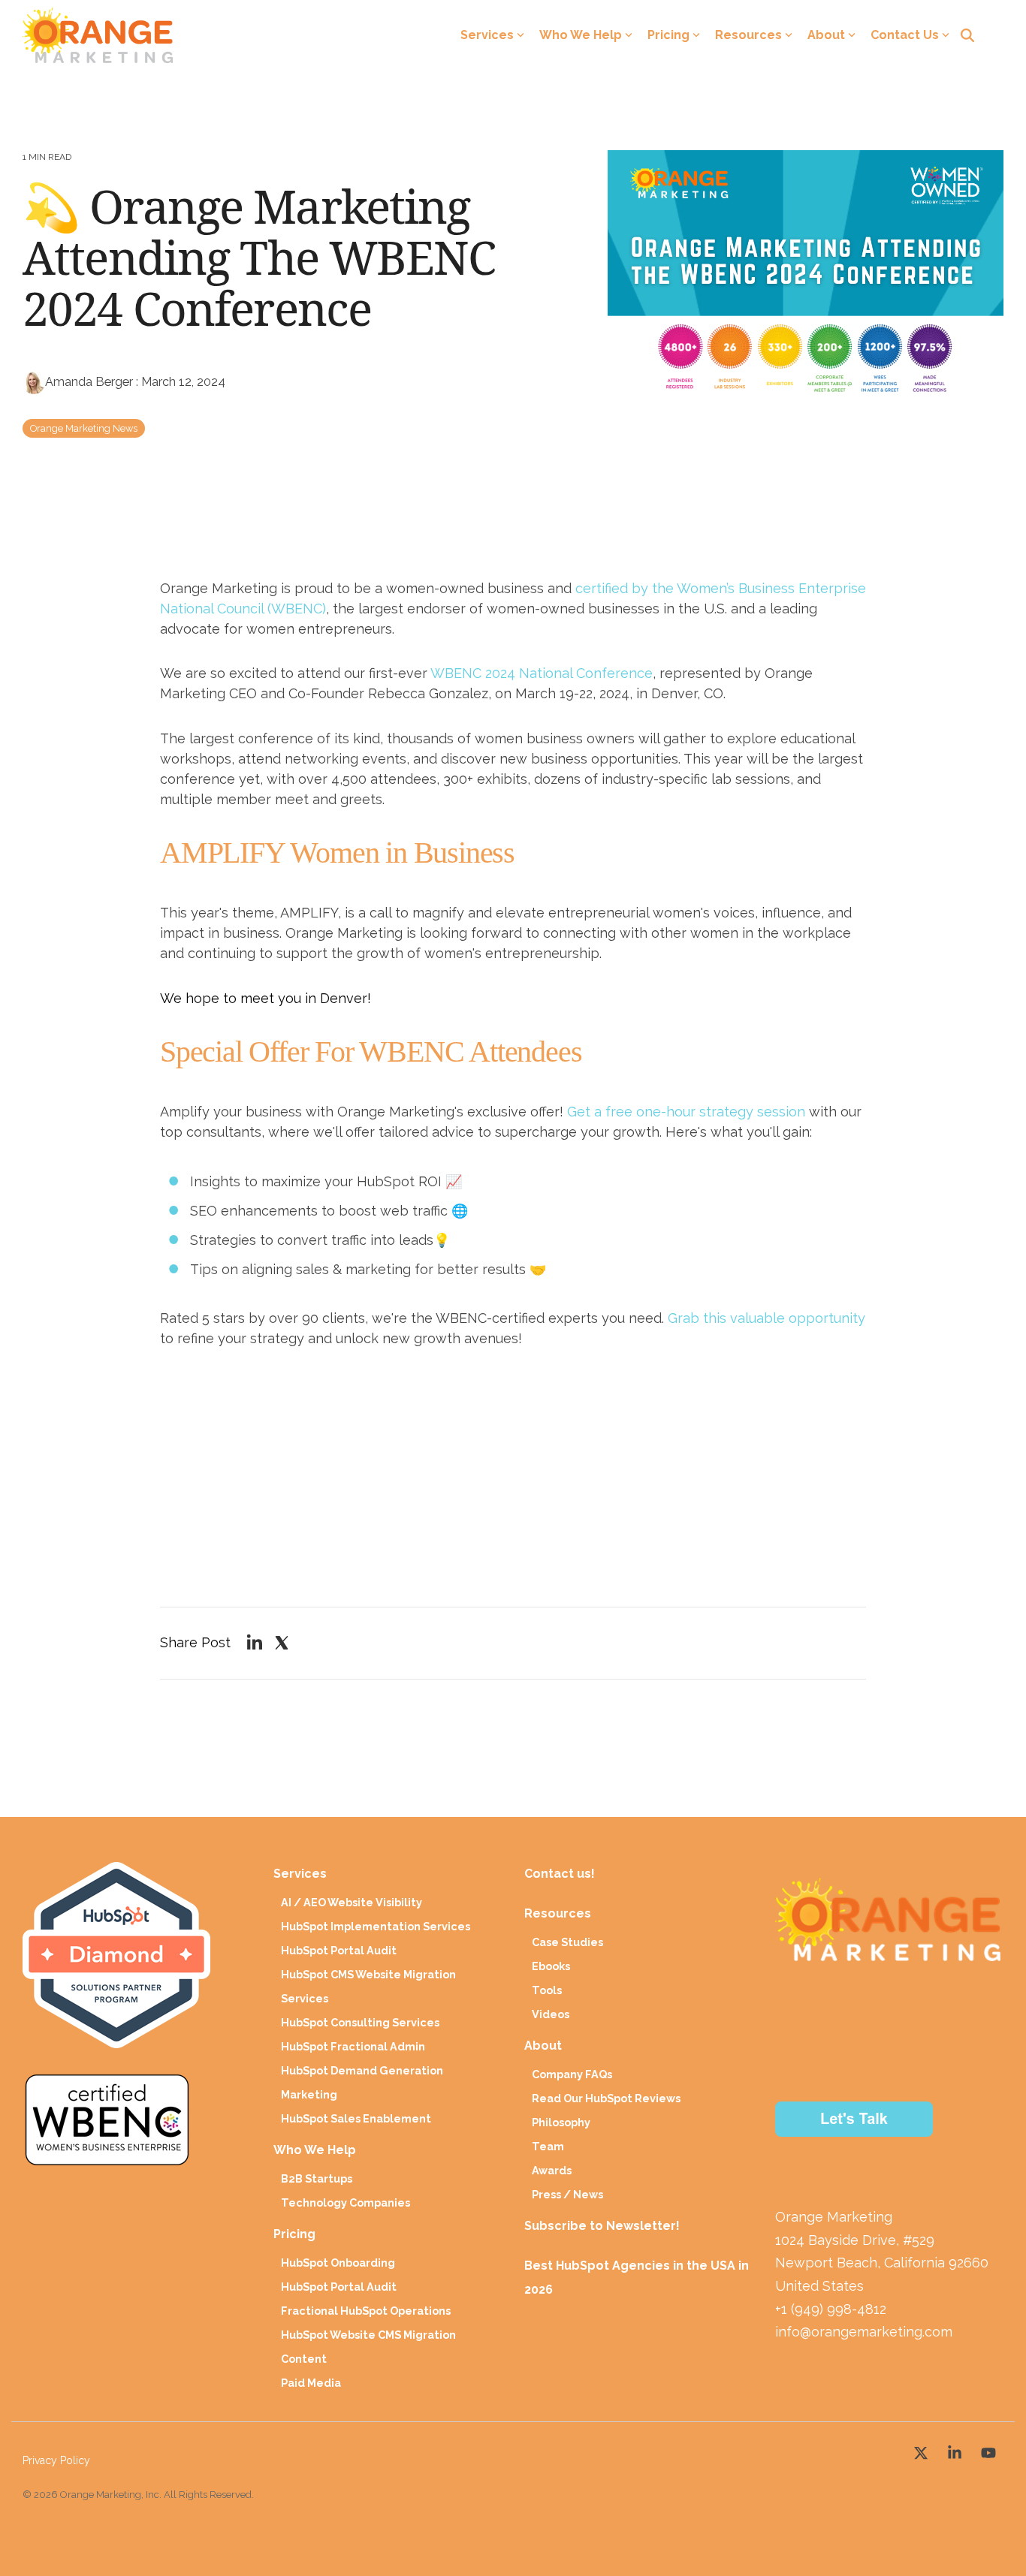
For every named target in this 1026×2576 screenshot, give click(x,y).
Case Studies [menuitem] (567, 1942)
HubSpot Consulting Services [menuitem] (360, 2022)
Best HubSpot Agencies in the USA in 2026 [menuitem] (638, 2278)
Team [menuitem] (548, 2146)
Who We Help (581, 35)
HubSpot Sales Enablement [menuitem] (356, 2118)
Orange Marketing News (84, 428)
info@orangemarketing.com (864, 2332)
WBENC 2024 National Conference (542, 673)
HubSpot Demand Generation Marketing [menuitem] (362, 2082)
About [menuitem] (543, 2046)
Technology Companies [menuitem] (346, 2202)
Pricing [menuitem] (294, 2234)
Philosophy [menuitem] (561, 2122)
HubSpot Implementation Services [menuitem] (376, 1926)
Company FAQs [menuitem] (572, 2074)
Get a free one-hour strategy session (686, 1112)
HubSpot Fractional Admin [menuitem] (353, 2046)
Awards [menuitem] (552, 2170)
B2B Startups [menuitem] (317, 2178)
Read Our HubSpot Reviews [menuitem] (606, 2098)
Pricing (668, 35)
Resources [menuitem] (558, 1913)
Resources (748, 35)
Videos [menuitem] (551, 2014)
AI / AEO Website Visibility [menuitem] (352, 1902)
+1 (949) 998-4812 (831, 2309)
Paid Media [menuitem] (311, 2383)
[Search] (967, 35)
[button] (923, 2450)
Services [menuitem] (300, 1874)
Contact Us (905, 35)
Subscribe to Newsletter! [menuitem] (602, 2226)
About (826, 35)
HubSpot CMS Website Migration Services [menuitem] (368, 1986)
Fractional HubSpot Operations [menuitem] (366, 2311)
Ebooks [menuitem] (551, 1966)
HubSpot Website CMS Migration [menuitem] (368, 2335)
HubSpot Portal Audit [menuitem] (339, 1950)
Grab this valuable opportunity (766, 1318)
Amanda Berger (91, 382)
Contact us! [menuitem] (561, 1874)
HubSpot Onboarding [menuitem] (338, 2263)
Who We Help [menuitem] (315, 2150)
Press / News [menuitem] (567, 2194)
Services (487, 35)
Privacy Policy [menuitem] (56, 2460)
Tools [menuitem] (547, 1990)
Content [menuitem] (304, 2359)
